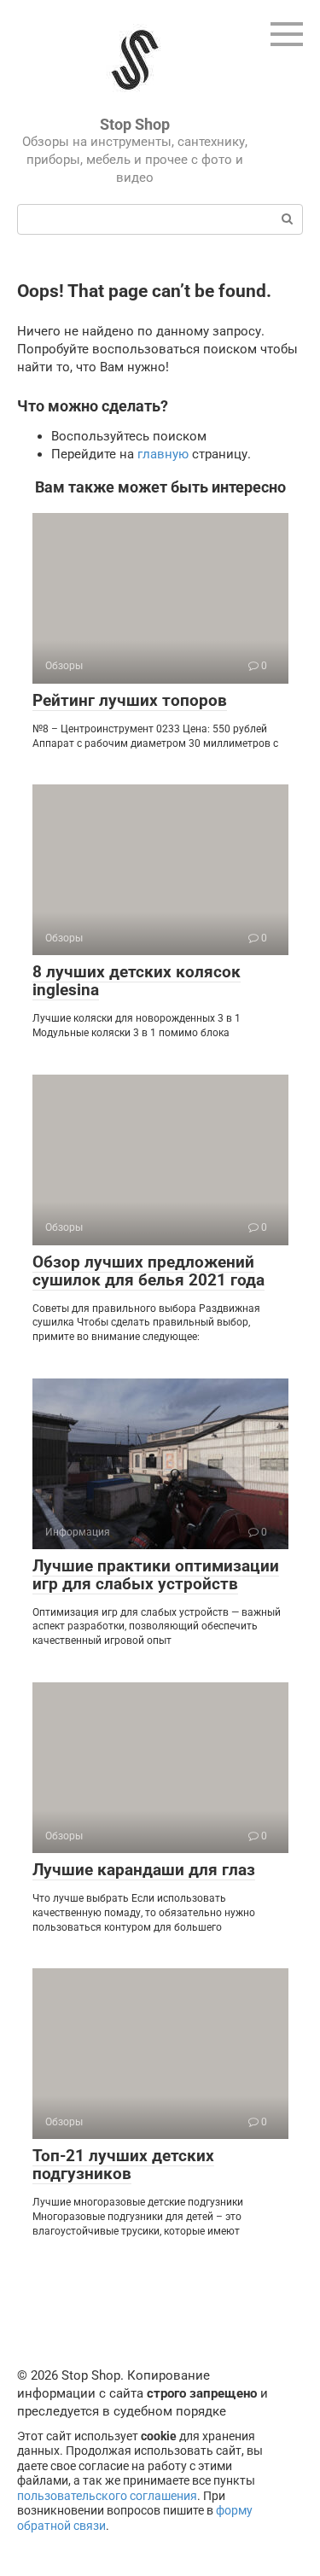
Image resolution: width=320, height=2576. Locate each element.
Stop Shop (135, 124)
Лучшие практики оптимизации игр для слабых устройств (156, 1575)
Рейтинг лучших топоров (130, 700)
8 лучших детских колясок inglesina (137, 981)
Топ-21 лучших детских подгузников (123, 2165)
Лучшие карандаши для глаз (144, 1870)
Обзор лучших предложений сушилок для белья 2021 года (148, 1271)
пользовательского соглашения (107, 2496)
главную (163, 454)
